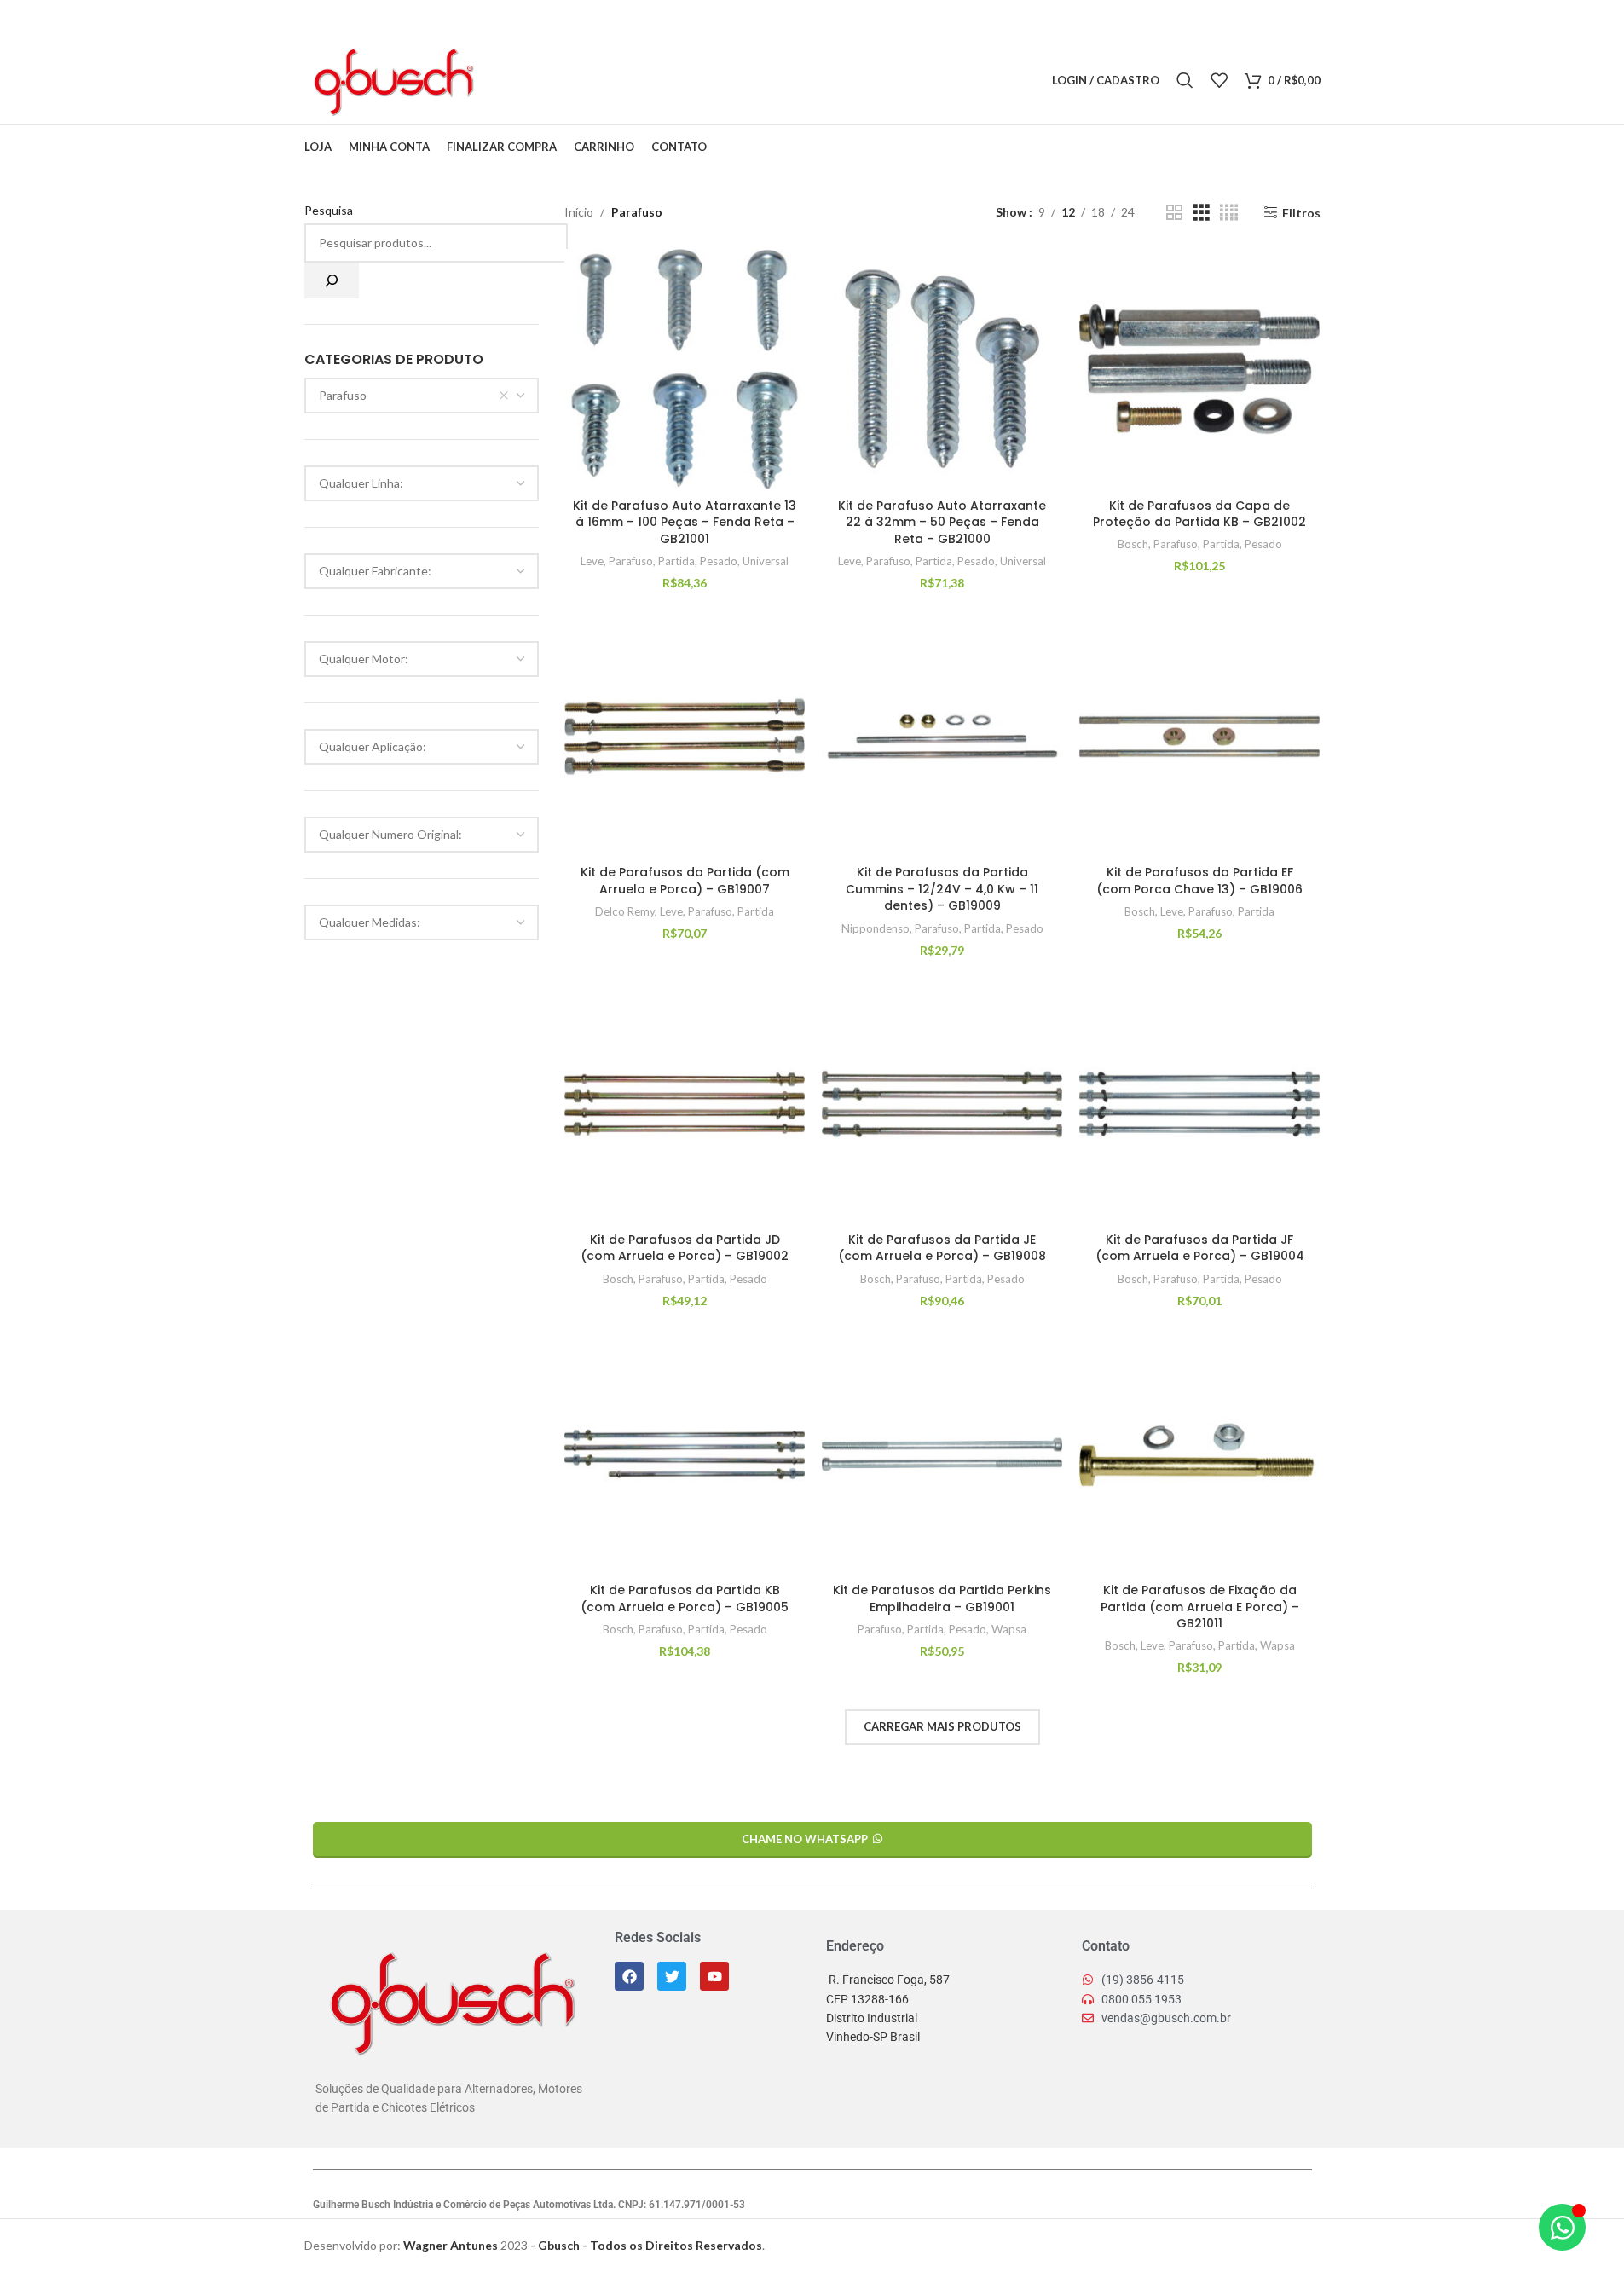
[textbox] (422, 483)
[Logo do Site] (393, 79)
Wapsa (1009, 1629)
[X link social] (529, 81)
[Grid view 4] (1229, 213)
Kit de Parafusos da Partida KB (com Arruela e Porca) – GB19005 (685, 1598)
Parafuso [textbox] (343, 395)
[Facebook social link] (507, 81)
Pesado (719, 561)
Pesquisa (329, 210)
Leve (592, 561)
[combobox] (422, 396)
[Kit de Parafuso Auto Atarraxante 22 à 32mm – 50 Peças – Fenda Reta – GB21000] (942, 369)
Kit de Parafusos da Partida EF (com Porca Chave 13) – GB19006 (1199, 881)
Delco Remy (625, 911)
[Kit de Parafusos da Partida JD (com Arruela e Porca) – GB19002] (685, 1104)
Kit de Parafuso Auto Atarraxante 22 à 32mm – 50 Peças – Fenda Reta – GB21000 (942, 522)
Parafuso (631, 561)
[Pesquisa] (332, 280)
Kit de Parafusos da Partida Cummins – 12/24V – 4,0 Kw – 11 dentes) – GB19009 (942, 889)
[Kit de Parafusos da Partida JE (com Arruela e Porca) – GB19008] (942, 1104)
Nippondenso (876, 928)
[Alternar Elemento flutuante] (1562, 2227)
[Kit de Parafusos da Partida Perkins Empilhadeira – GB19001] (942, 1454)
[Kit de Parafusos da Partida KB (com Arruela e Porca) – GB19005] (685, 1454)
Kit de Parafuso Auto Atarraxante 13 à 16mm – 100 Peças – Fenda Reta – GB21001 (685, 522)
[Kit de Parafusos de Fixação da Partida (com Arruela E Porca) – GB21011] (1199, 1454)
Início (579, 212)
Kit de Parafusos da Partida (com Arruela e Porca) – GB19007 (685, 881)
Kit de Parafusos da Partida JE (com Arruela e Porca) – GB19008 (942, 1248)
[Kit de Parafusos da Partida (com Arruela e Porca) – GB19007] (685, 737)
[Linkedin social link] (572, 81)
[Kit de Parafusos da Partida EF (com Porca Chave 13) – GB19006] (1199, 737)
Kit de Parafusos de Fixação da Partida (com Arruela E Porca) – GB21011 (1200, 1607)
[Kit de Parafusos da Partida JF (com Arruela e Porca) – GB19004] (1199, 1104)
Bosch (1133, 544)
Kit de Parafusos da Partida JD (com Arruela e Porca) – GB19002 (685, 1248)
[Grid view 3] (1202, 213)
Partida (676, 561)
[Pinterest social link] (551, 81)
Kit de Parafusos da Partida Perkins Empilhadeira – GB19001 (942, 1598)
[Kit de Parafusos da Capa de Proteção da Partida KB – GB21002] (1199, 369)
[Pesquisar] (1185, 80)
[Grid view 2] (1174, 213)
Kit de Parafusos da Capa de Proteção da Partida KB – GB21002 (1199, 514)
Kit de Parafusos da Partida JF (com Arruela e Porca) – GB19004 (1200, 1248)
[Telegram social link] (593, 81)
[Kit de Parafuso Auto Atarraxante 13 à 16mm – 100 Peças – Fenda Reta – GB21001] (685, 369)
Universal (766, 561)
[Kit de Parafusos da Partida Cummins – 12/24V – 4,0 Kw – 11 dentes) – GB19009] (942, 737)
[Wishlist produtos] (1219, 80)
